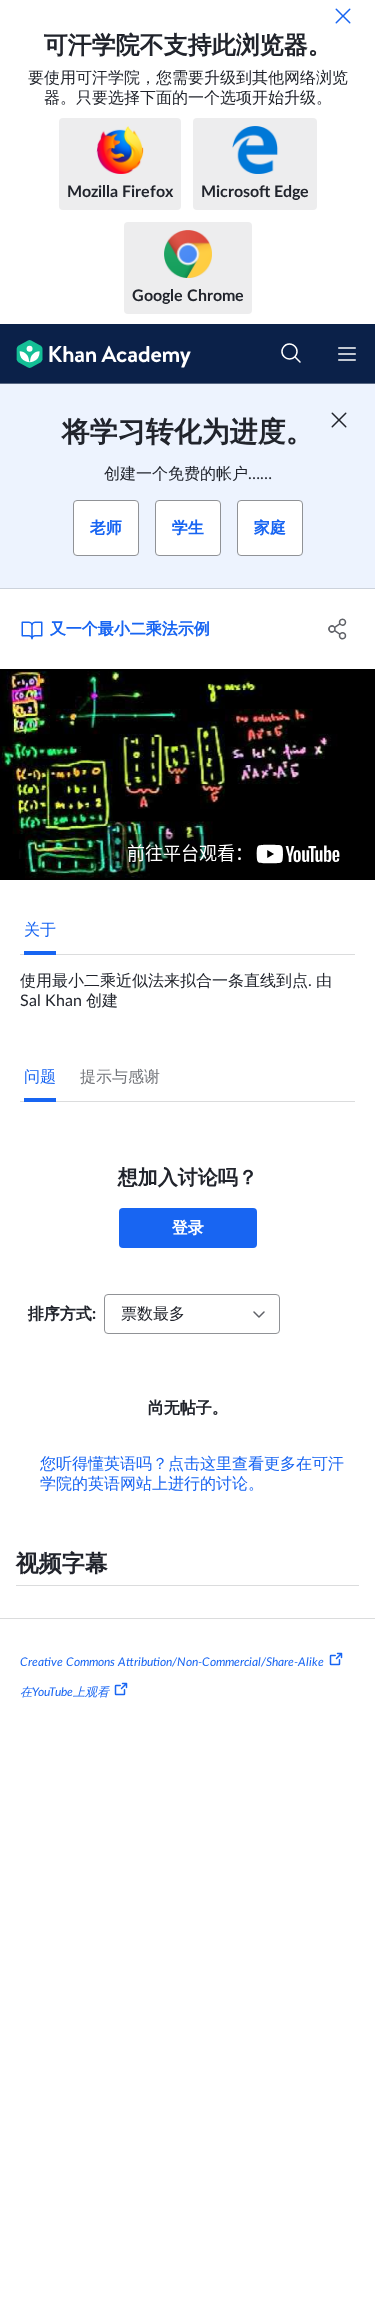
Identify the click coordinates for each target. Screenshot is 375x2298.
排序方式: (62, 1314)
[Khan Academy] (95, 354)
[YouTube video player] (187, 774)
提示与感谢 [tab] (120, 1077)
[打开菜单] (347, 354)
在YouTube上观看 (64, 1692)
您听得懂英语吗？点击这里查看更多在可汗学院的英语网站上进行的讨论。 (192, 1474)
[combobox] (192, 1314)
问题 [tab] (40, 1077)
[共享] (338, 629)
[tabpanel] (187, 983)
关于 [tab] (40, 930)
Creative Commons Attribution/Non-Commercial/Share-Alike (172, 1662)
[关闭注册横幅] (339, 420)
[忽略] (343, 16)
